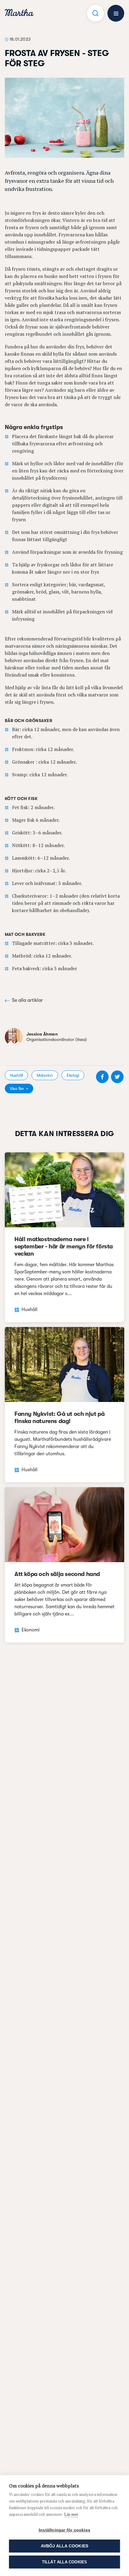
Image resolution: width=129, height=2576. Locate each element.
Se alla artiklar (27, 1000)
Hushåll (16, 1075)
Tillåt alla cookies (65, 2562)
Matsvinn (45, 1075)
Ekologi (73, 1075)
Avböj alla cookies (65, 2546)
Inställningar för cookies (64, 2530)
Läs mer (71, 2514)
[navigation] (19, 13)
